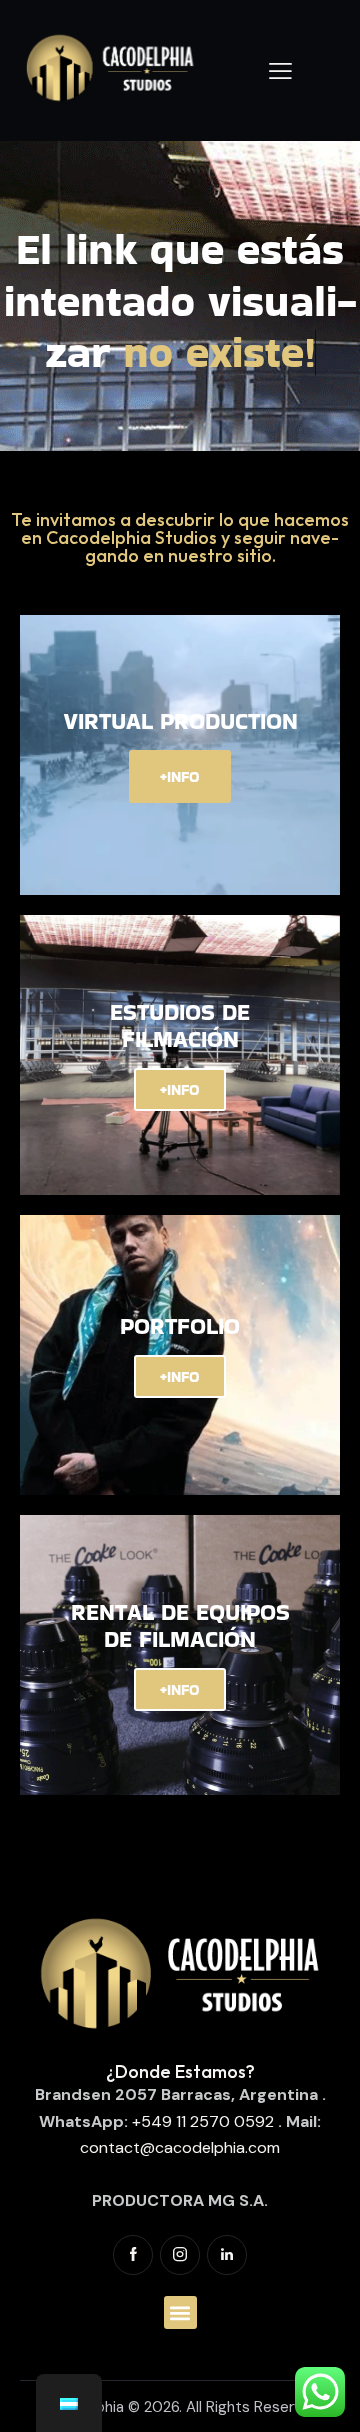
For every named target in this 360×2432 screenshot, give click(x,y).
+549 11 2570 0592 (203, 2121)
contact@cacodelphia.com (180, 2147)
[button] (180, 2312)
